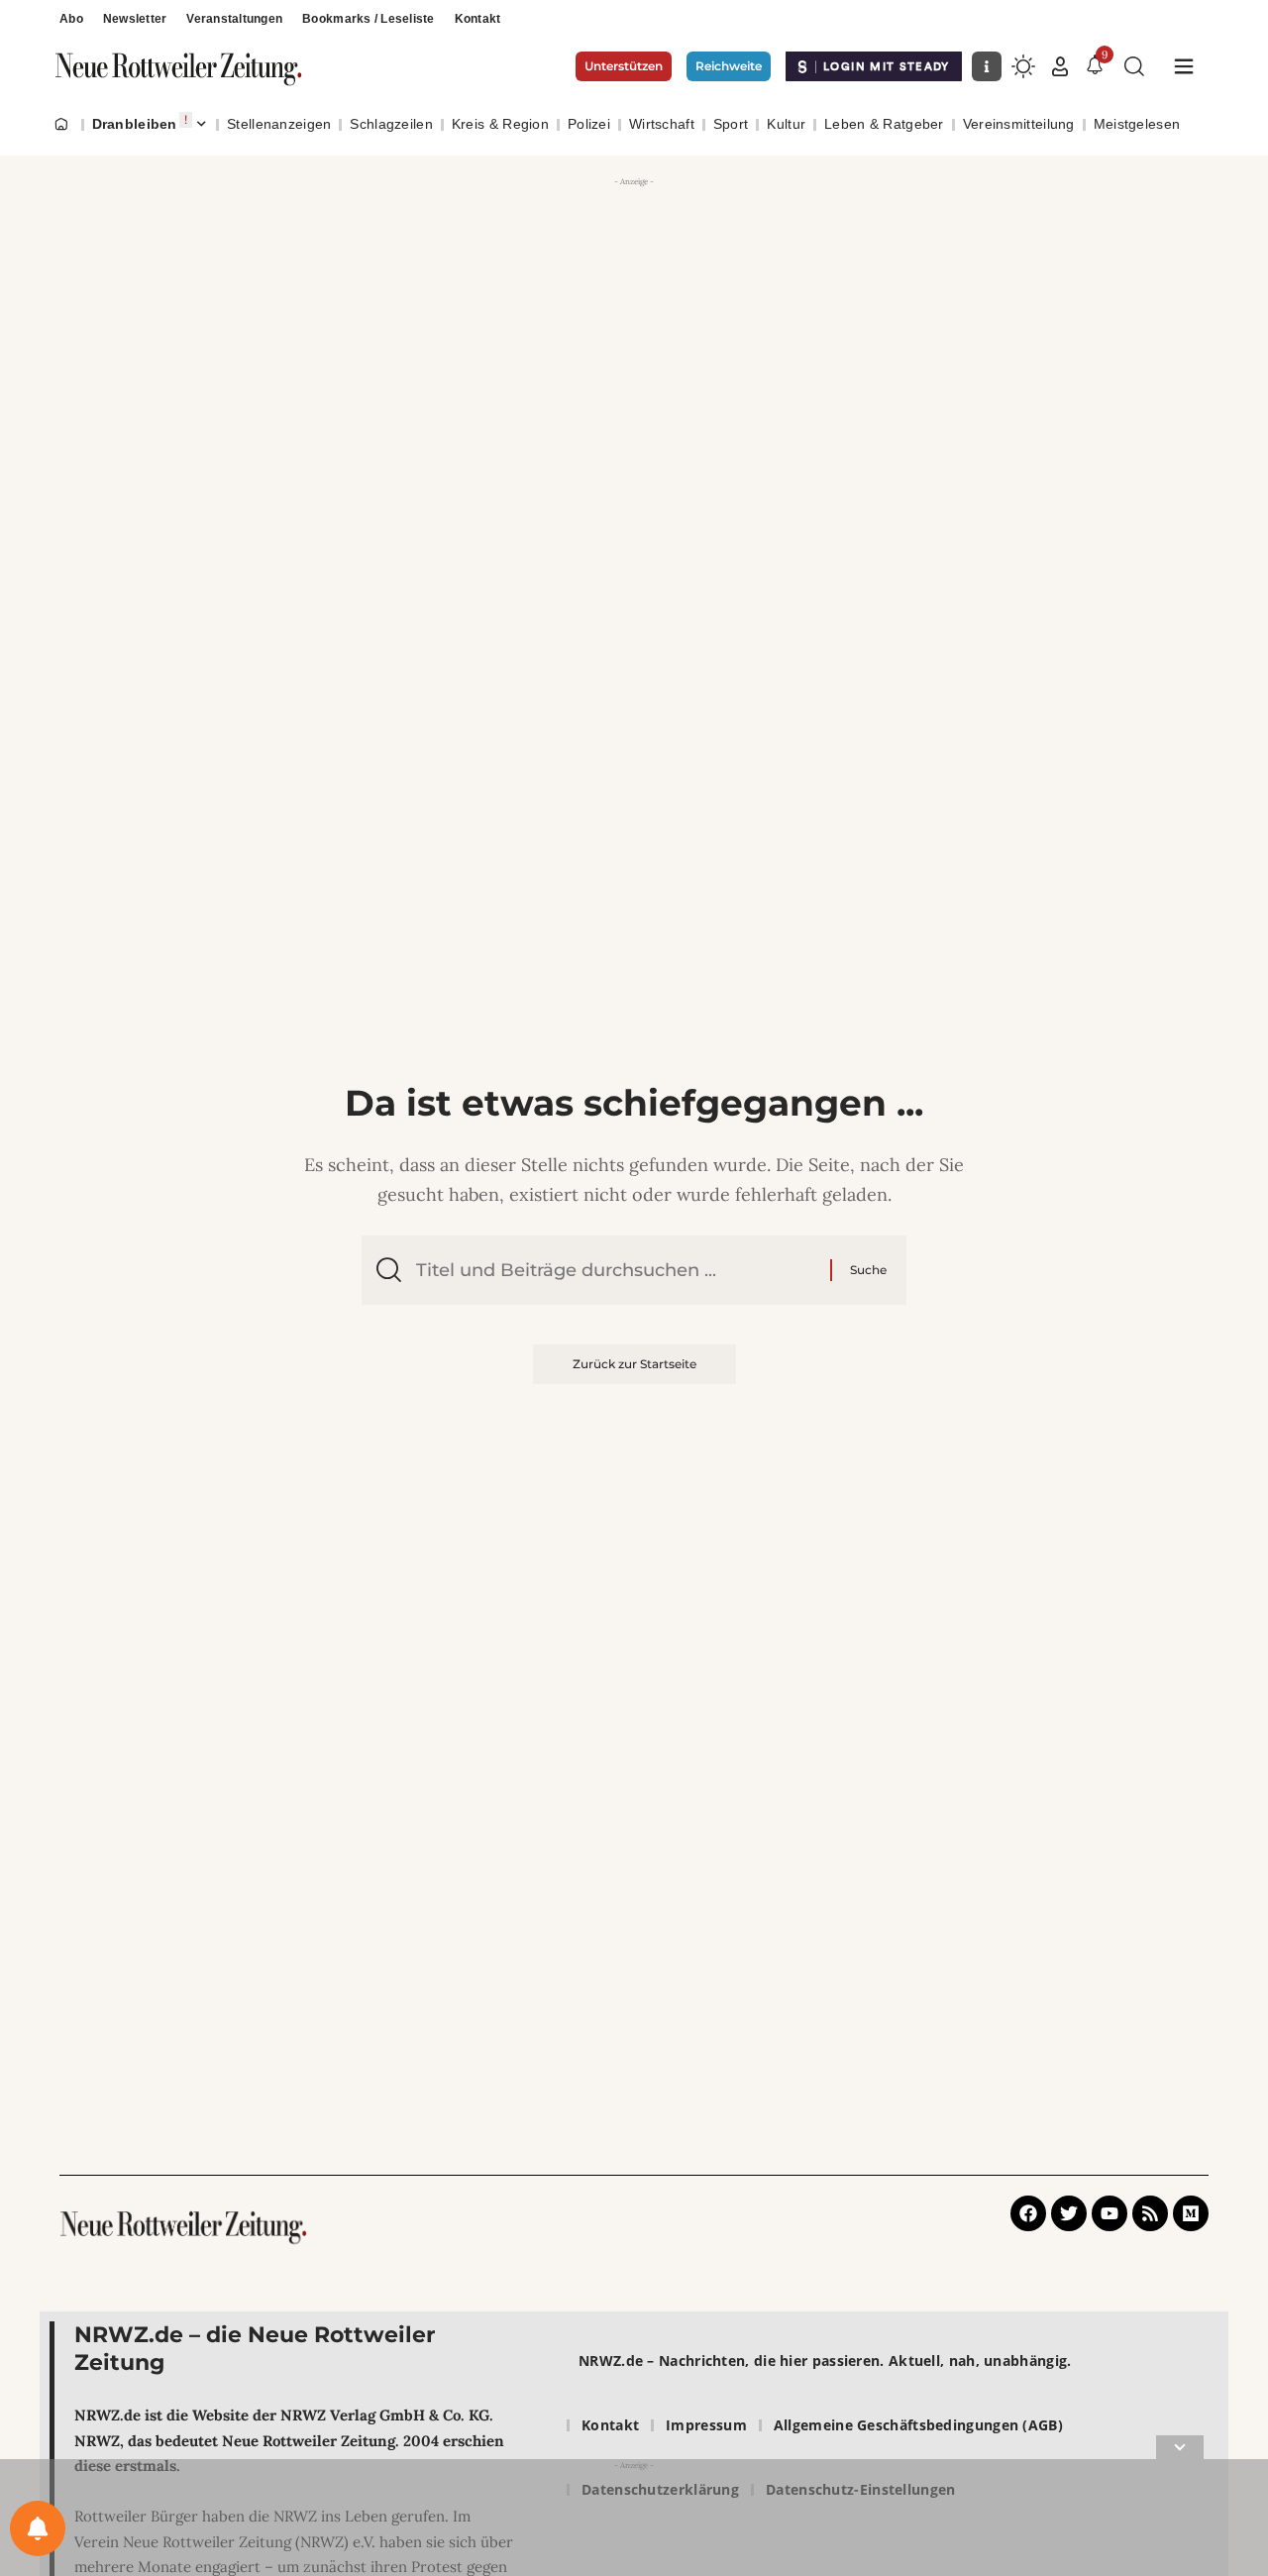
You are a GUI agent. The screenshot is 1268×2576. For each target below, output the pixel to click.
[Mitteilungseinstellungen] (38, 2528)
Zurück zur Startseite (634, 1364)
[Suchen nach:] (616, 1271)
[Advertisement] (634, 238)
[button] (1060, 66)
